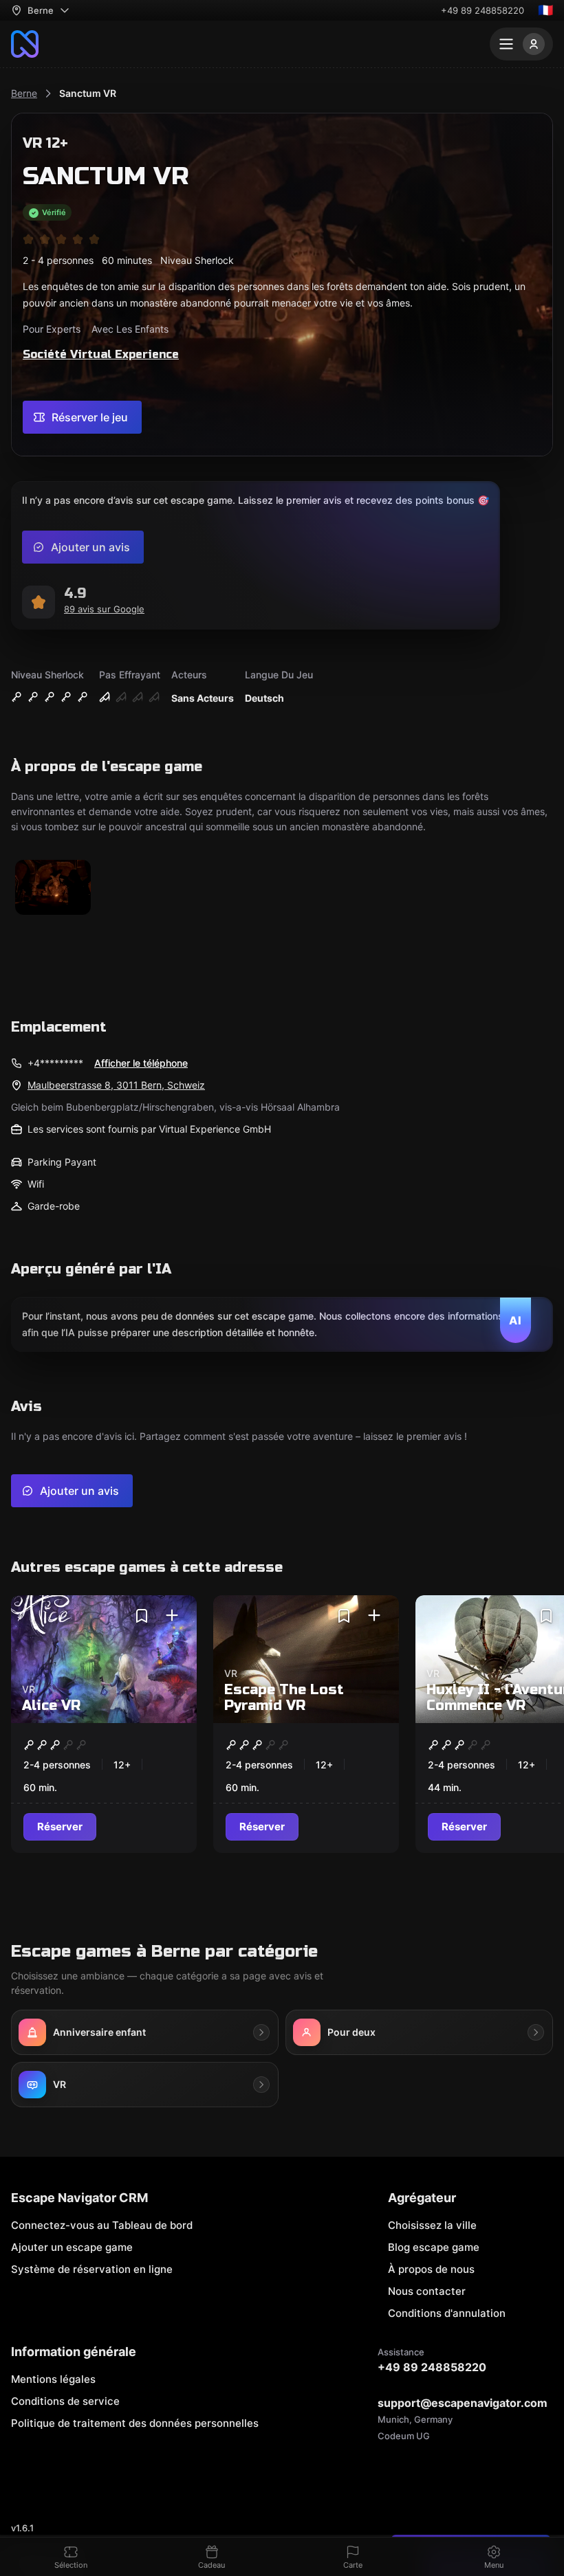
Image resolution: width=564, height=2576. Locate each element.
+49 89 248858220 (482, 10)
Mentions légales (53, 2379)
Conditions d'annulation (447, 2313)
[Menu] (521, 44)
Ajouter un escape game (72, 2247)
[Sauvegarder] (142, 1616)
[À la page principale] (25, 44)
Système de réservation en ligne (92, 2269)
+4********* (55, 1063)
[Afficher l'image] (53, 888)
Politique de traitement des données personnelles (135, 2423)
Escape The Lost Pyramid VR (284, 1698)
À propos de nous (431, 2269)
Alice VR (51, 1706)
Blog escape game (434, 2247)
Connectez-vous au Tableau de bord (102, 2225)
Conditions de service (65, 2401)
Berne (24, 93)
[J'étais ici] (172, 1616)
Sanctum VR (88, 93)
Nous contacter (427, 2291)
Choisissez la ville (432, 2225)
